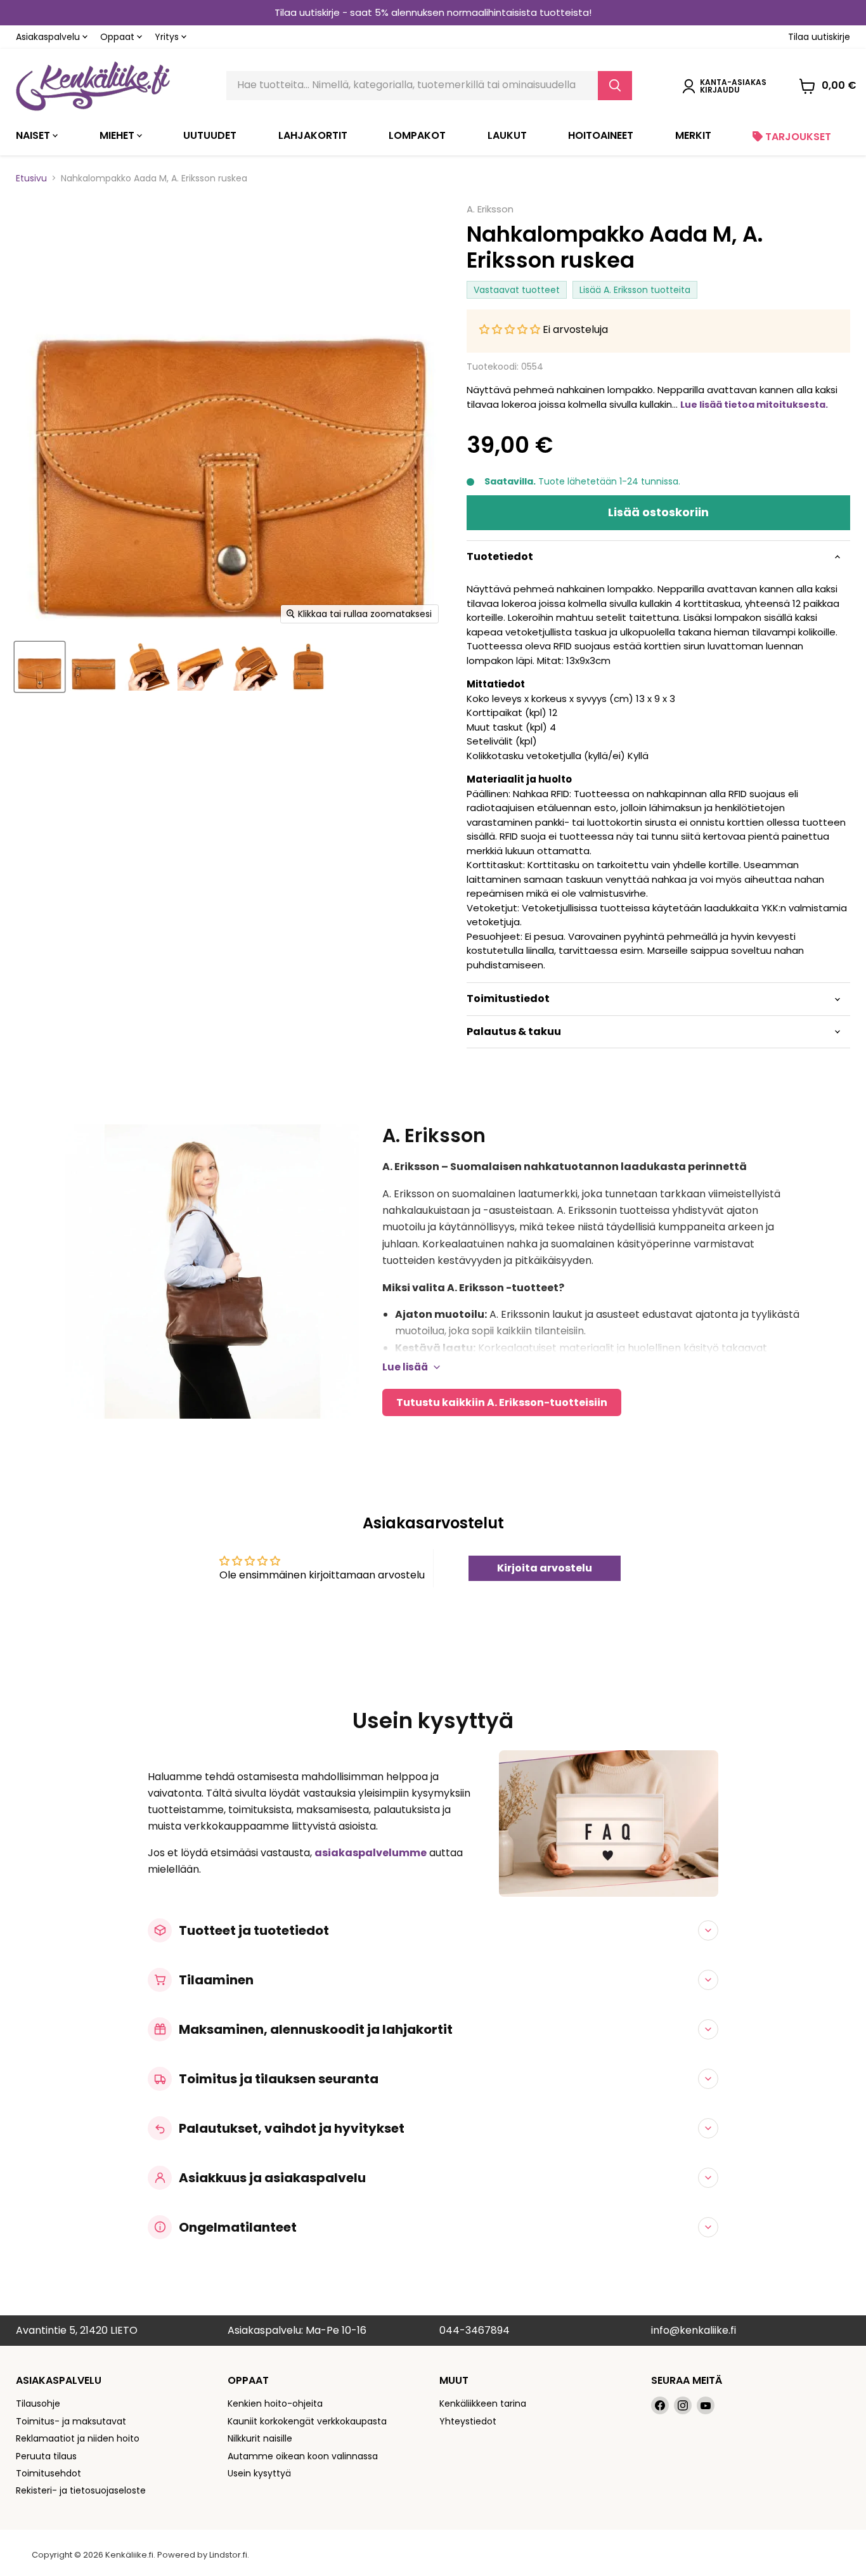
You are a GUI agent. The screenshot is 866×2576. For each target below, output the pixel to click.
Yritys (168, 37)
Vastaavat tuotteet (517, 290)
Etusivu (31, 178)
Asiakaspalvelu (49, 37)
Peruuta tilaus (46, 2456)
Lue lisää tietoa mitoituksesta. (754, 405)
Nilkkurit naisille (260, 2438)
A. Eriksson (490, 209)
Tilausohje (38, 2404)
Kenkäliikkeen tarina (483, 2404)
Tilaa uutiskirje (819, 37)
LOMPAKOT (417, 135)
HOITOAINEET (601, 135)
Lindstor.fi (228, 2555)
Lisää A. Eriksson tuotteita (635, 290)
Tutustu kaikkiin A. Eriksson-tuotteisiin (502, 1402)
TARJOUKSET (797, 137)
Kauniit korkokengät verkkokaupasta (307, 2421)
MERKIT (693, 135)
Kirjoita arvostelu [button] (545, 1568)
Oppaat (119, 37)
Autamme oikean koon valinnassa (303, 2456)
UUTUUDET (210, 135)
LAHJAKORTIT (313, 135)
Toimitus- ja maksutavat (71, 2421)
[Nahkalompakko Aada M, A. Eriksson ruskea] (40, 667)
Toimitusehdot (48, 2473)
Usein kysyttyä (259, 2473)
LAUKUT (507, 135)
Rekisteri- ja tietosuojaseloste (81, 2490)
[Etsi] (615, 86)
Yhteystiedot (468, 2421)
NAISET (34, 135)
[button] (511, 329)
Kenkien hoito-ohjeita (275, 2404)
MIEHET (118, 135)
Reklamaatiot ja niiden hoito (78, 2438)
